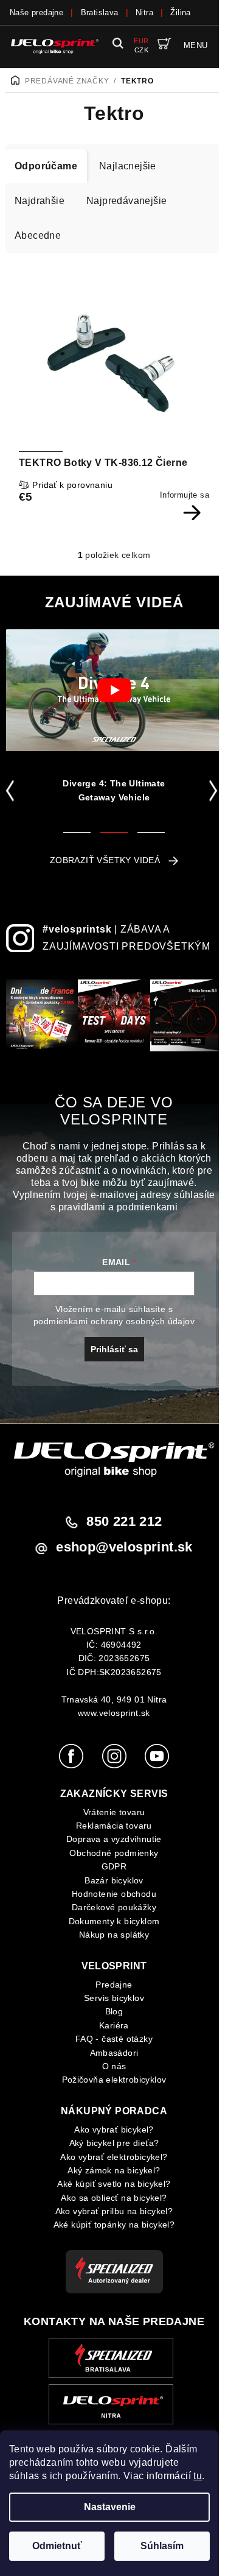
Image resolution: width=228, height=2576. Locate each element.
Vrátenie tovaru (114, 1812)
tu (198, 2476)
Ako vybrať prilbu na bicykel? (114, 2211)
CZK (141, 50)
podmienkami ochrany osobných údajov (114, 1321)
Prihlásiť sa (114, 1349)
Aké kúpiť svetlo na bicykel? (114, 2184)
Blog (114, 2011)
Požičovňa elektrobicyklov (114, 2080)
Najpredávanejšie (126, 201)
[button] (12, 791)
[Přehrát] (114, 690)
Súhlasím (162, 2546)
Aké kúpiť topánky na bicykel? (114, 2225)
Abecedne (38, 235)
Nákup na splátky (114, 1935)
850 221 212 (124, 1521)
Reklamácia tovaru (114, 1826)
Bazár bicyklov (114, 1880)
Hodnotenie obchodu (114, 1894)
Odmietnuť (57, 2546)
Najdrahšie (40, 201)
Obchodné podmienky (114, 1853)
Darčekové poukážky (114, 1907)
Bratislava (100, 12)
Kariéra (114, 2025)
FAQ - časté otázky (114, 2039)
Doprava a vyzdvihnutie (114, 1839)
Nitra (144, 12)
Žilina (180, 12)
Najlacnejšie (128, 166)
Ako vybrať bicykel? (114, 2130)
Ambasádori (114, 2053)
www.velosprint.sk (114, 1713)
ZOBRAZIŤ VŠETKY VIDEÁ (105, 860)
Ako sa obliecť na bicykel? (114, 2198)
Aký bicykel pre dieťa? (114, 2143)
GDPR (114, 1866)
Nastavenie (110, 2507)
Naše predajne (36, 12)
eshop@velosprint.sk (124, 1547)
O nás (114, 2066)
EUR (141, 41)
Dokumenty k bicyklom (114, 1921)
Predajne (114, 1985)
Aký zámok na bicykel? (114, 2170)
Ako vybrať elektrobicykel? (114, 2157)
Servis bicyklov (114, 1998)
